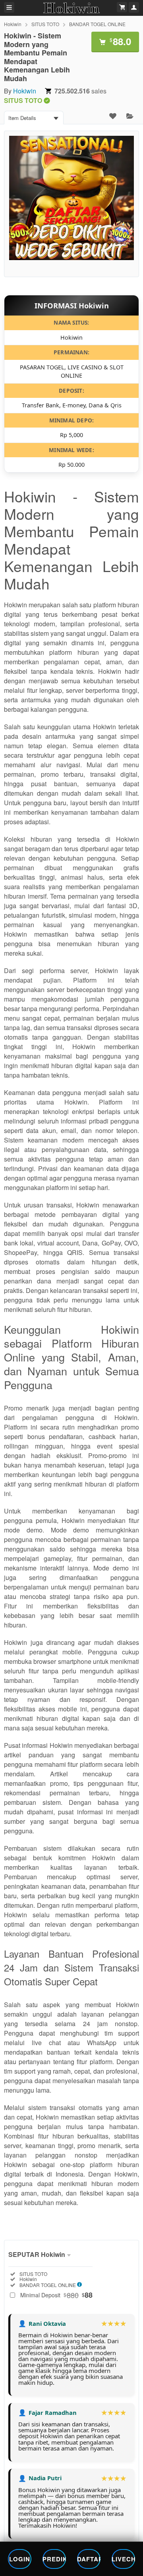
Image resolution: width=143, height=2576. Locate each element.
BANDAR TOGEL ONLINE (97, 24)
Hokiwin (13, 24)
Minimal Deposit (56, 2295)
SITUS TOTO (45, 24)
